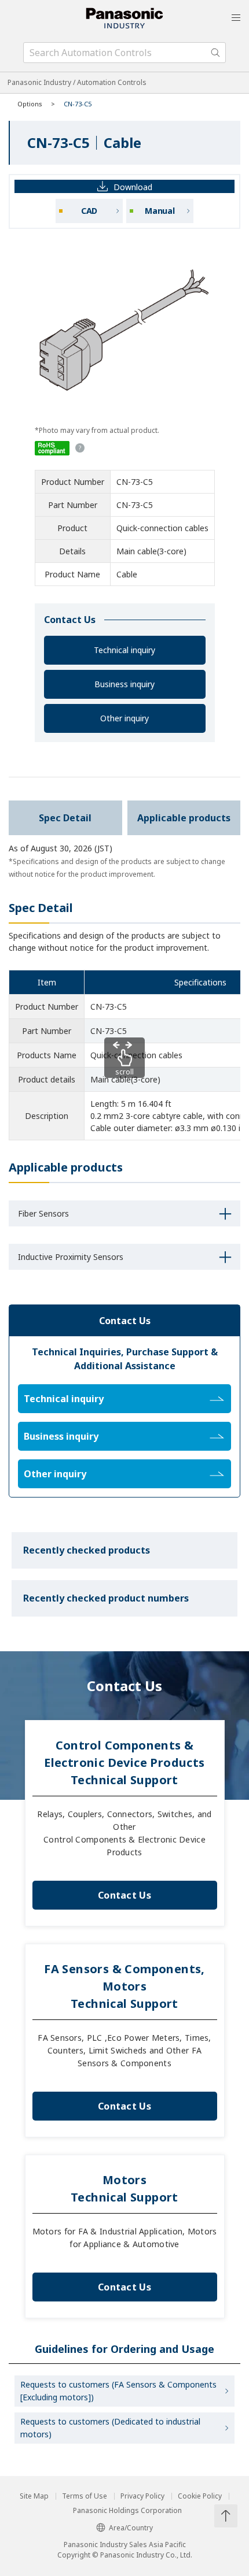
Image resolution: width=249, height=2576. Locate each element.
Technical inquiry (124, 650)
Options (30, 104)
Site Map (34, 2496)
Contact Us (124, 1895)
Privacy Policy (142, 2496)
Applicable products (184, 818)
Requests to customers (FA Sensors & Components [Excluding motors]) (118, 2391)
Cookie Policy (200, 2496)
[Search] (215, 53)
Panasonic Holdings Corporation (127, 2511)
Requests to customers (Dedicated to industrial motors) (110, 2428)
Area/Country (131, 2528)
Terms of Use (85, 2496)
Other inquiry (124, 718)
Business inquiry (124, 684)
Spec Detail (65, 818)
